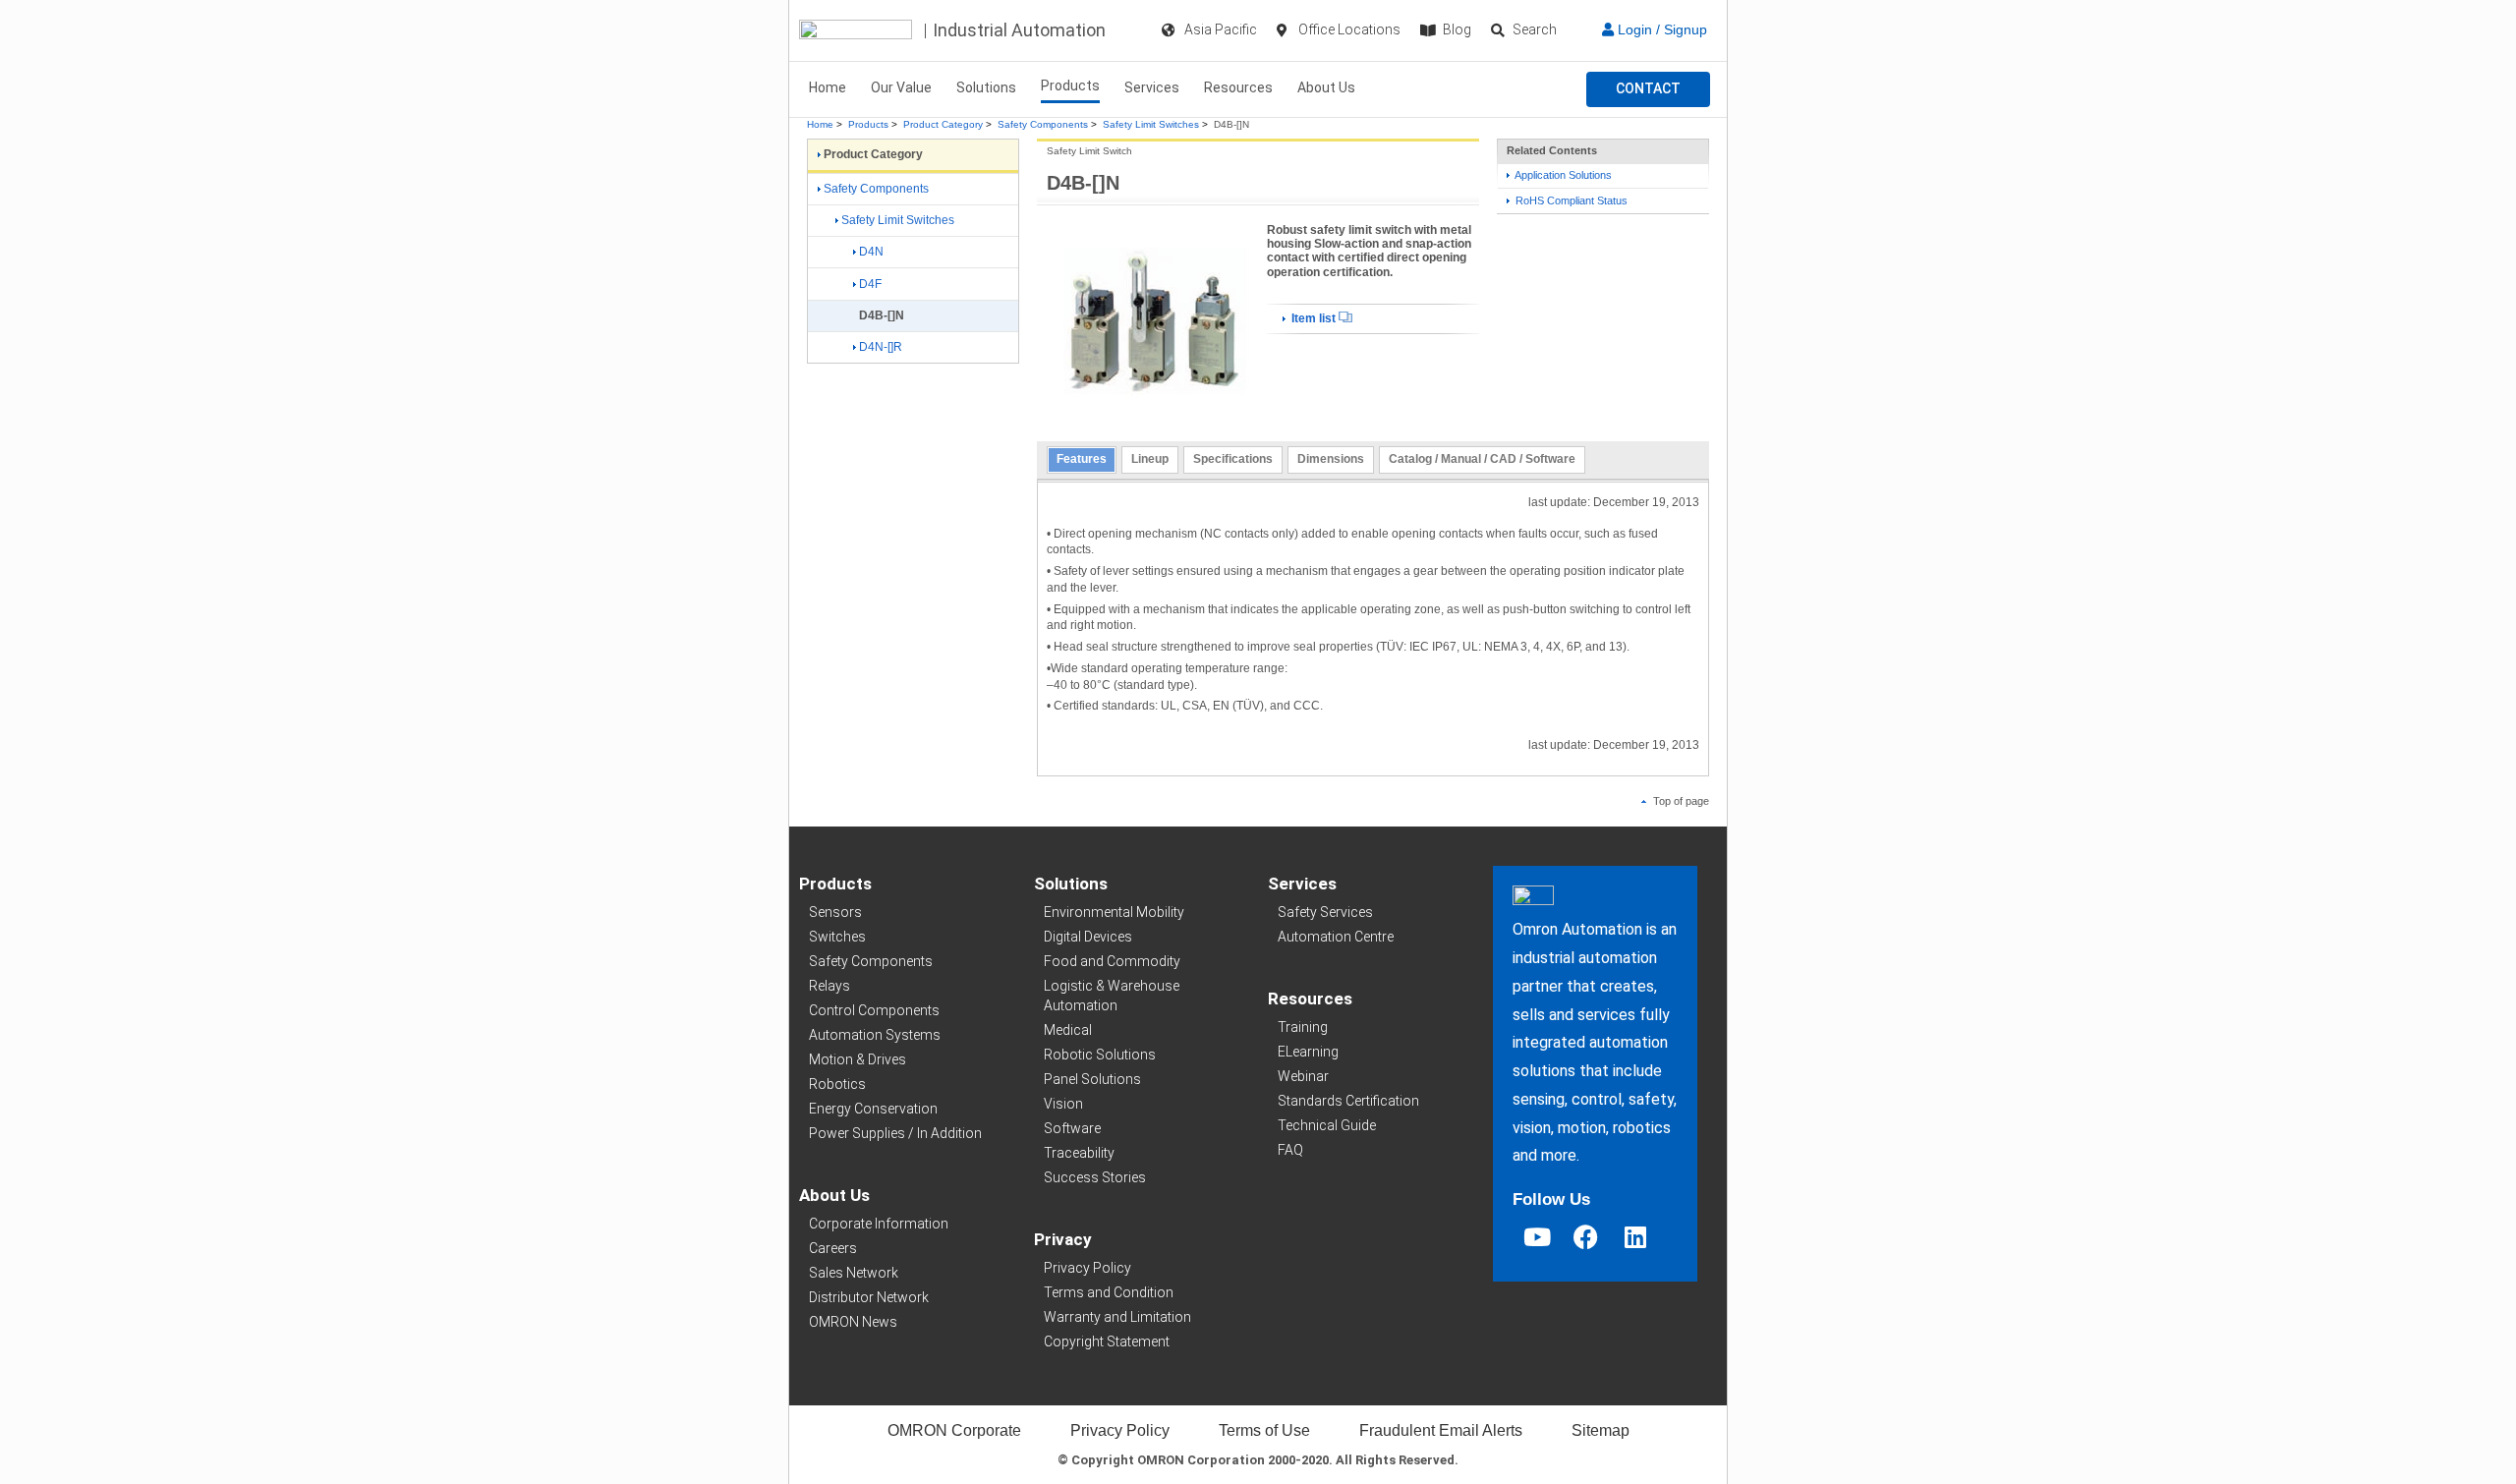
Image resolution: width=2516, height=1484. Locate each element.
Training (1303, 1027)
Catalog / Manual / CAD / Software (1482, 459)
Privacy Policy (1087, 1268)
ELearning (1308, 1052)
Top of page (1680, 801)
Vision (1063, 1104)
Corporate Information (879, 1224)
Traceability (1079, 1153)
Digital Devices (1088, 937)
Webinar (1303, 1076)
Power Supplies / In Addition (895, 1133)
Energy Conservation (873, 1109)
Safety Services (1325, 912)
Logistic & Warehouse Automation (1112, 996)
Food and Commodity (1112, 961)
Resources (1238, 87)
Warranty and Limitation (1117, 1317)
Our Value (901, 87)
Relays (829, 986)
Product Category (943, 124)
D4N (871, 252)
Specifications (1233, 459)
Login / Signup (1660, 29)
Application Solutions (1562, 175)
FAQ (1290, 1150)
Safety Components (1043, 124)
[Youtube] (1537, 1237)
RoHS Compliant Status (1570, 200)
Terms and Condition (1109, 1292)
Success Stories (1095, 1177)
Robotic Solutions (1100, 1055)
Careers (833, 1248)
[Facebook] (1586, 1237)
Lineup (1150, 459)
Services (1152, 87)
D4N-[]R (881, 347)
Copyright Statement (1107, 1341)
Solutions (986, 87)
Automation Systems (875, 1035)
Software (1072, 1128)
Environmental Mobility (1114, 912)
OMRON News (853, 1322)
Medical (1068, 1030)
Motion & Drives (858, 1059)
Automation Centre (1336, 937)
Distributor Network (869, 1297)
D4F (870, 284)
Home (828, 87)
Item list (1314, 318)
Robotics (837, 1084)
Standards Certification (1348, 1101)
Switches (837, 937)
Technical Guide (1327, 1125)
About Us (1326, 87)
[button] (1648, 89)
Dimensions (1331, 459)
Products (1070, 86)
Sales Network (854, 1273)
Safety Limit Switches (1151, 124)
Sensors (835, 912)
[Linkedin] (1635, 1237)
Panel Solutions (1092, 1079)
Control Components (874, 1010)
